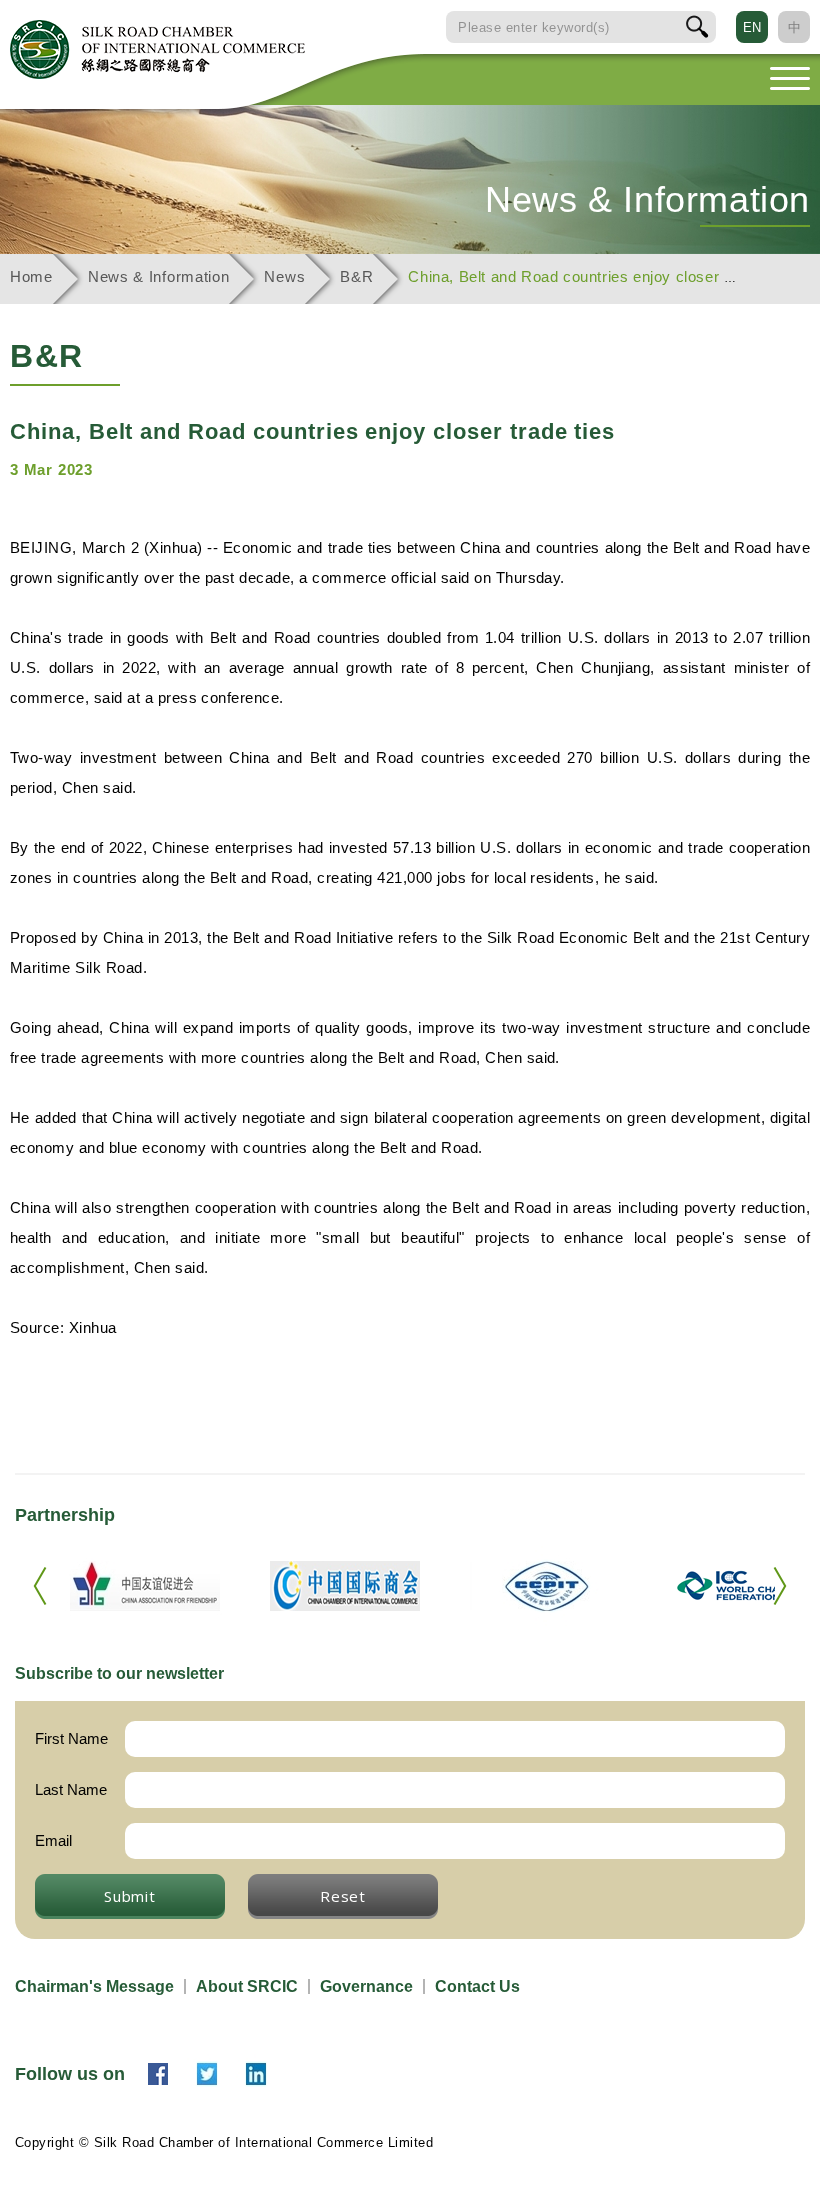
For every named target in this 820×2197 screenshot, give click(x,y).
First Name (71, 1738)
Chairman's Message (94, 1986)
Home (31, 276)
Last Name (71, 1789)
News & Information (159, 276)
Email (53, 1840)
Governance (366, 1986)
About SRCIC (247, 1986)
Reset (343, 1896)
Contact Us (477, 1986)
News (284, 276)
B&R (356, 276)
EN (752, 27)
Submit (130, 1896)
